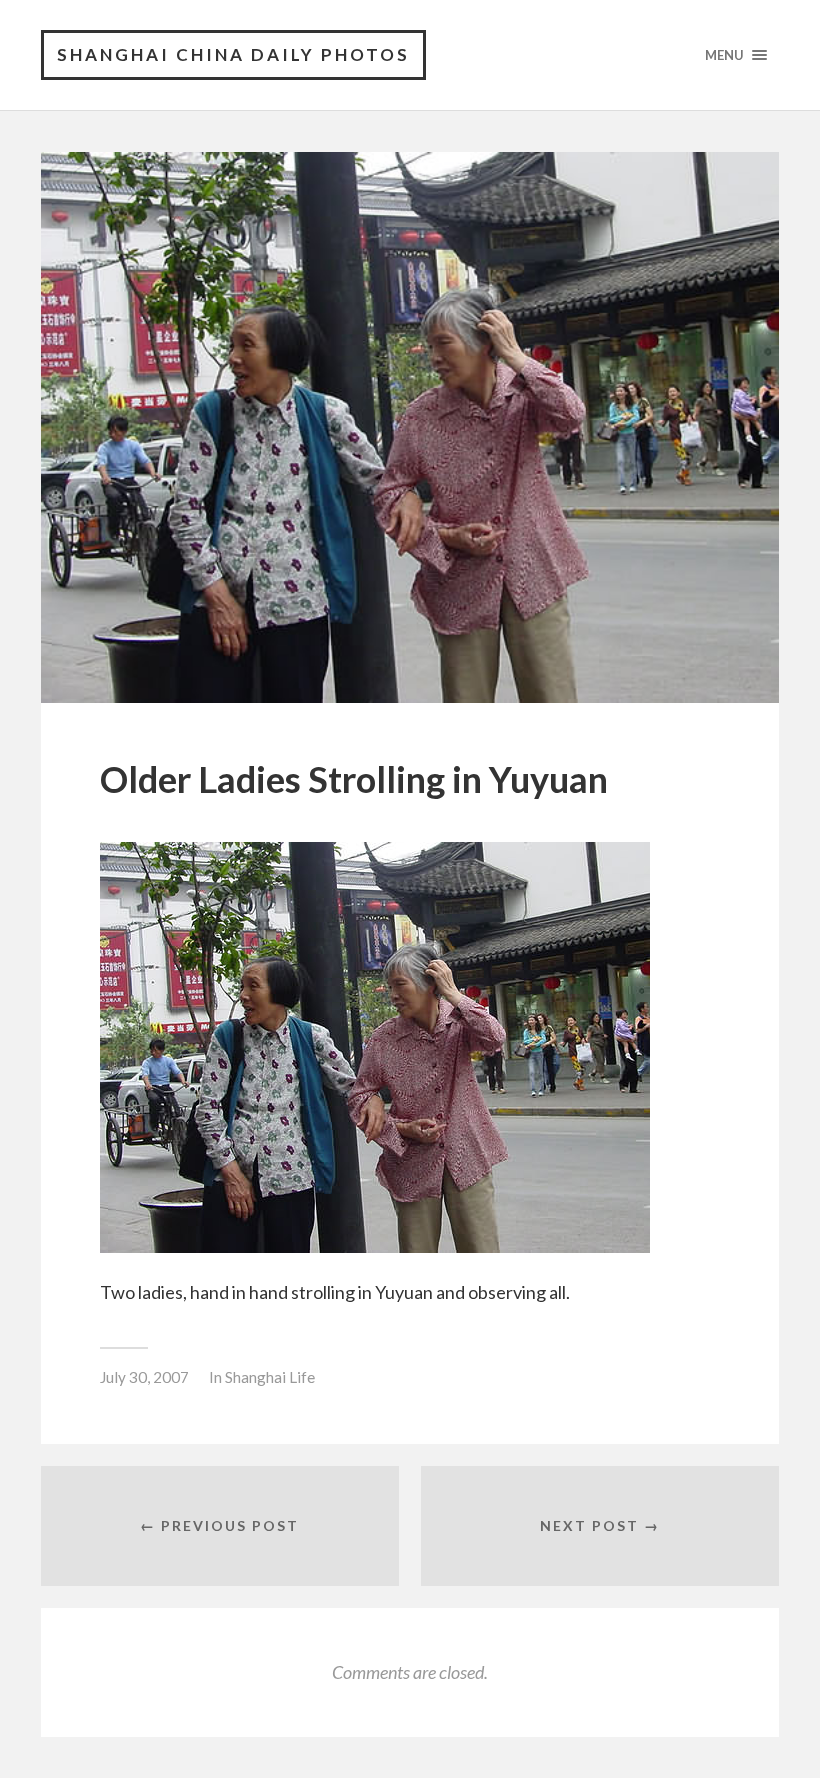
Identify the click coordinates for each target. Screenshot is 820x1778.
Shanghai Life (270, 1377)
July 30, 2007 (144, 1377)
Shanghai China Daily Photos (233, 54)
